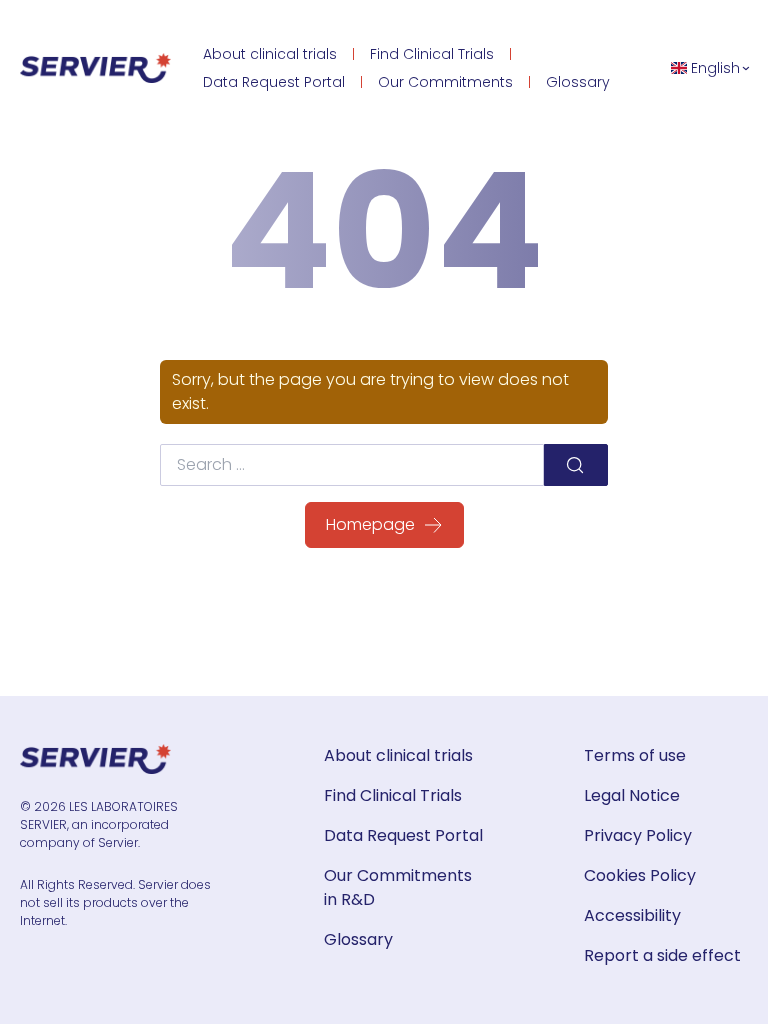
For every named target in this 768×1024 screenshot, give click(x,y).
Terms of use (635, 755)
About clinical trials (270, 54)
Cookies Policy (640, 875)
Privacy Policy (638, 835)
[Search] (576, 465)
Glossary (578, 82)
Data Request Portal (274, 82)
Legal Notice (632, 795)
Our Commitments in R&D (398, 887)
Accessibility (632, 915)
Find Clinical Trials (432, 54)
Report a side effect (662, 955)
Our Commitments (445, 82)
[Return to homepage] (95, 68)
